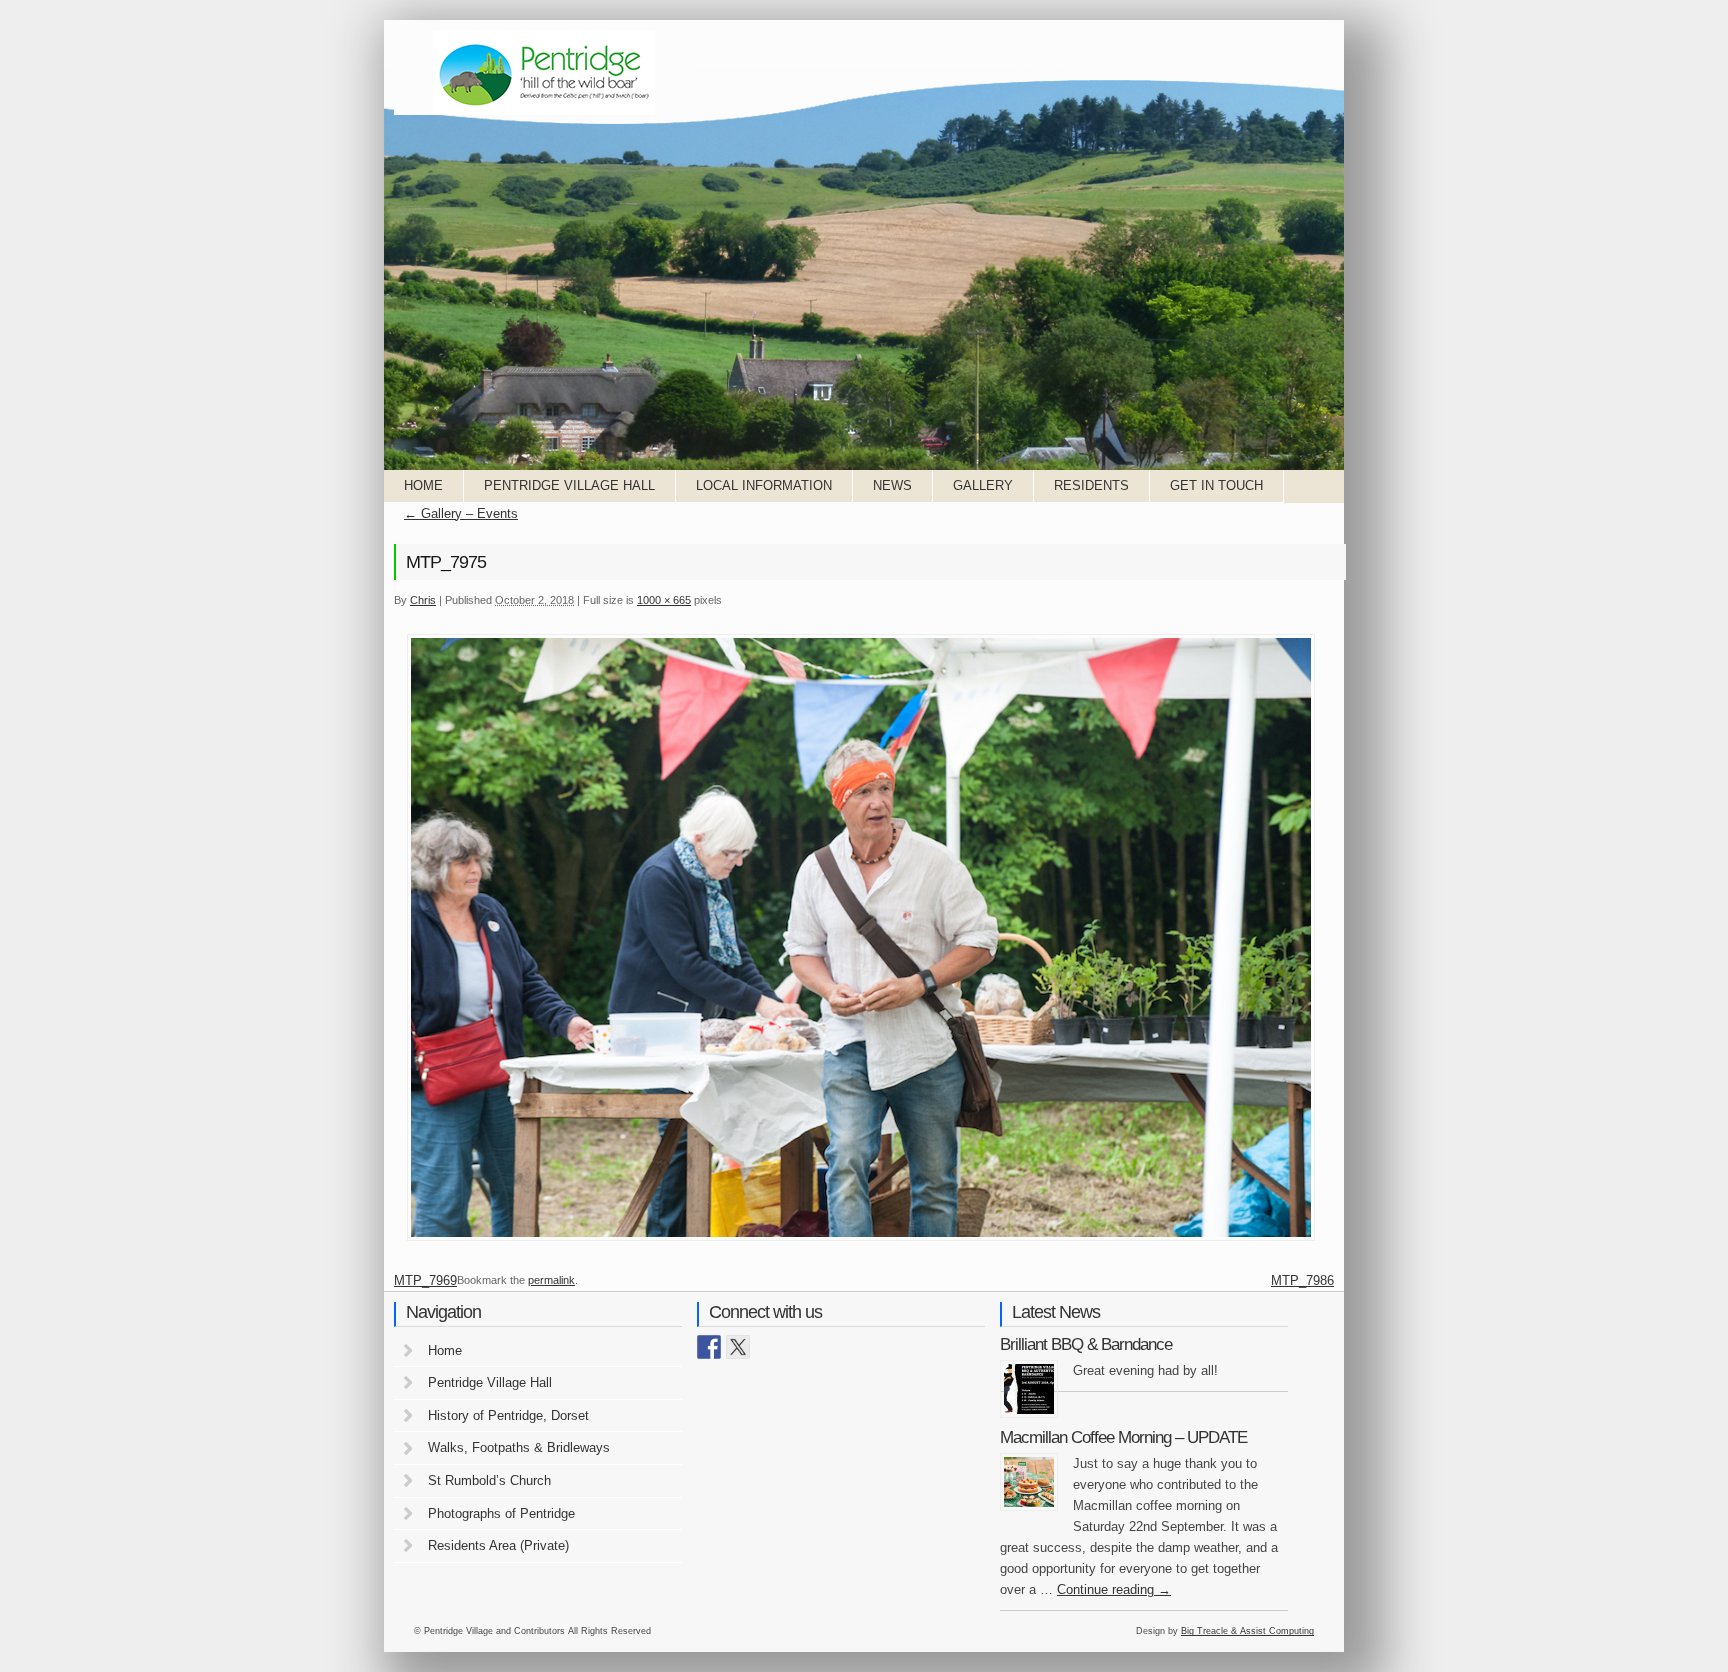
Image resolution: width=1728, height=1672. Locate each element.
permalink (551, 1280)
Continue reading (1114, 1589)
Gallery (983, 485)
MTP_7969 (425, 1280)
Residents (1091, 485)
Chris (423, 600)
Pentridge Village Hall (569, 485)
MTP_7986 (1302, 1280)
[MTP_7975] (861, 1239)
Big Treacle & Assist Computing (1247, 1631)
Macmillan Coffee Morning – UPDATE (1123, 1437)
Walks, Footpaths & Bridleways (519, 1447)
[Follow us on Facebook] (709, 1347)
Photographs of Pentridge (501, 1513)
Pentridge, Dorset (544, 72)
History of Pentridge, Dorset (508, 1415)
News (892, 485)
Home (423, 485)
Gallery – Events (461, 513)
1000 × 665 (664, 600)
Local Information (764, 485)
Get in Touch (1216, 485)
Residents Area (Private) (498, 1545)
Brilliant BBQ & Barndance (1086, 1344)
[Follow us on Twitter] (738, 1347)
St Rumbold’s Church (489, 1480)
